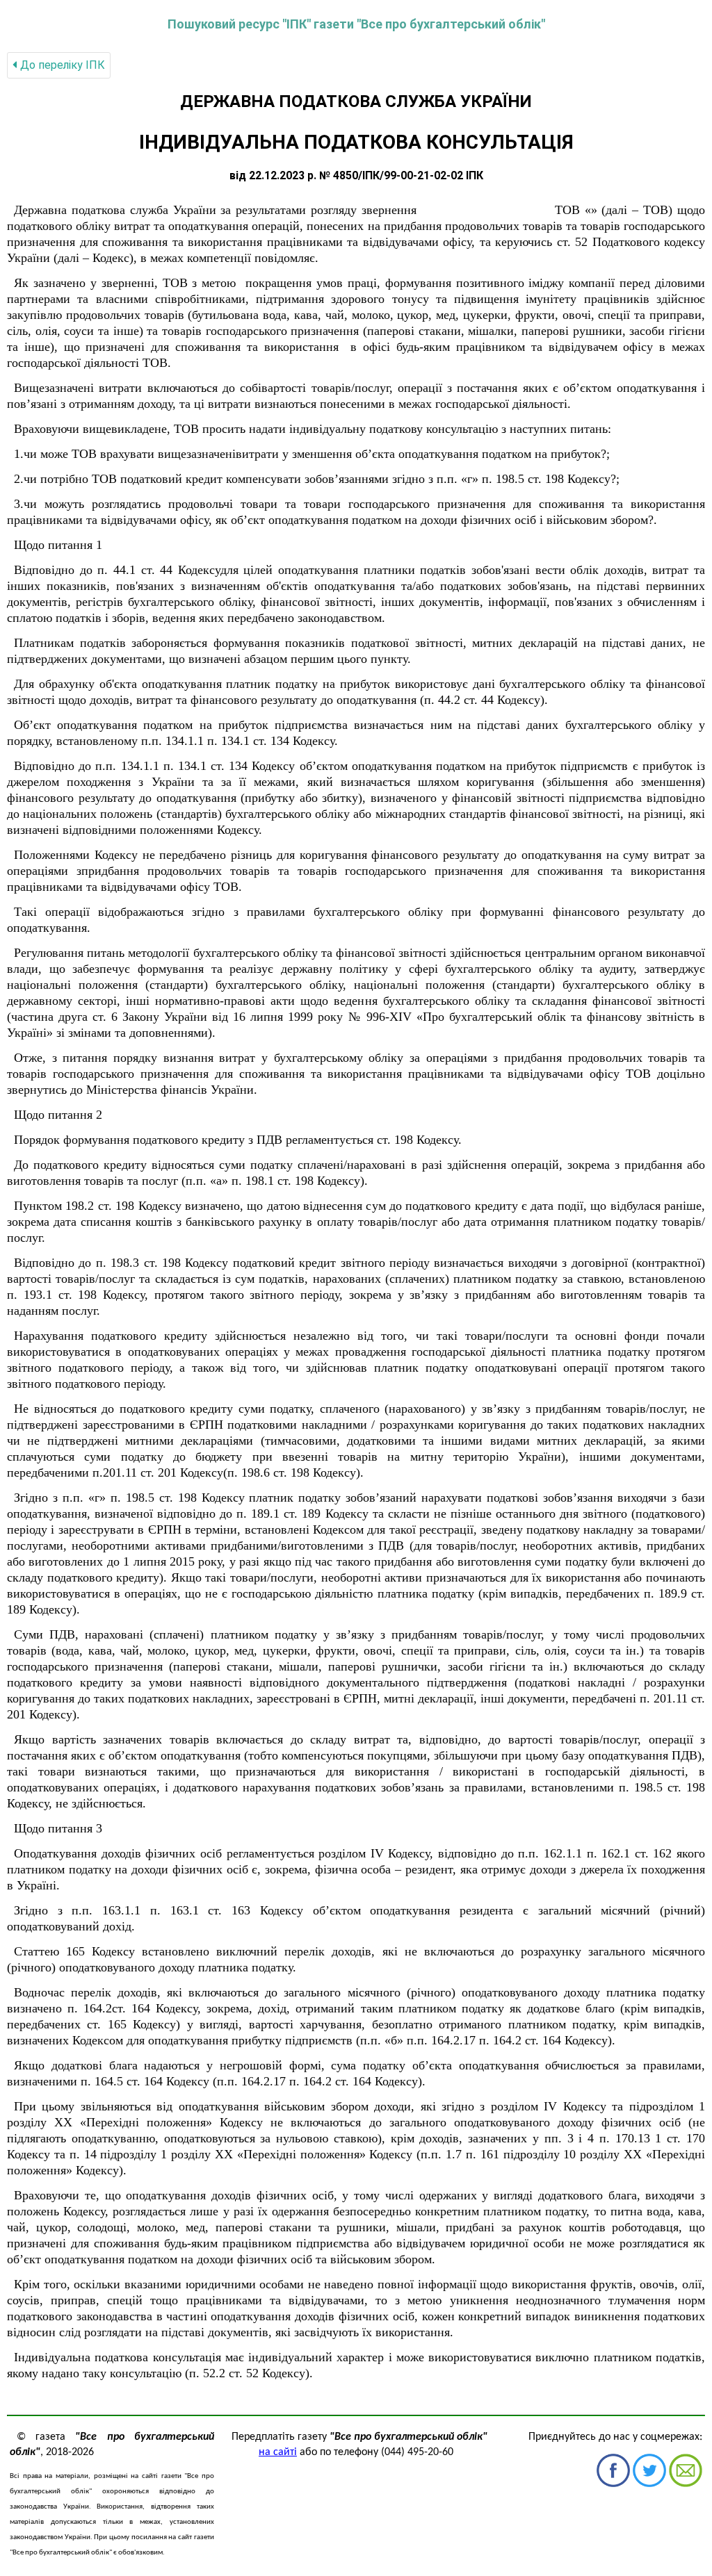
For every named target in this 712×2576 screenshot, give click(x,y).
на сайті (278, 2452)
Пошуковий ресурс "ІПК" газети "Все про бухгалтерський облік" (356, 24)
